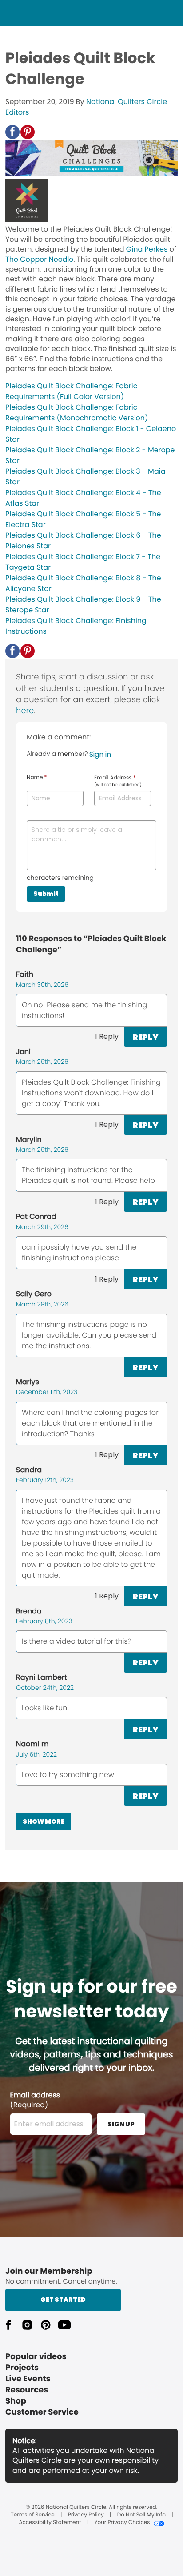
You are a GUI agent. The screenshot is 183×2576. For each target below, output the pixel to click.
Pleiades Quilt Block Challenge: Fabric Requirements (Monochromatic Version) (77, 413)
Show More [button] (44, 1821)
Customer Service (42, 2412)
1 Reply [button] (107, 1036)
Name (37, 778)
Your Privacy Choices (122, 2523)
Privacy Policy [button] (86, 2515)
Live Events (28, 2379)
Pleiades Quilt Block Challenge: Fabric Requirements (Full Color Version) (71, 391)
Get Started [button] (63, 2300)
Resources (27, 2390)
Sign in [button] (100, 754)
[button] (12, 132)
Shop (16, 2401)
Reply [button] (145, 1037)
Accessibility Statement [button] (50, 2523)
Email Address (118, 781)
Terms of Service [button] (32, 2515)
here (25, 711)
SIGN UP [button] (121, 2124)
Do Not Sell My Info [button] (141, 2515)
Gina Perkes (147, 249)
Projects (22, 2368)
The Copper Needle (39, 259)
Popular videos (36, 2357)
